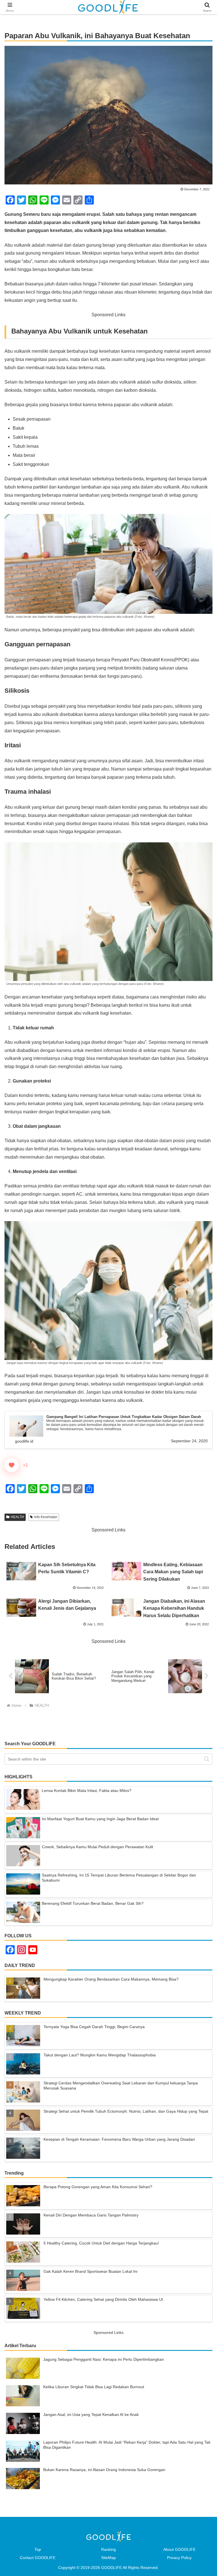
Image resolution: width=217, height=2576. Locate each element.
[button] (207, 1759)
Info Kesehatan (46, 1517)
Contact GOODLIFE (38, 2558)
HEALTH (17, 1517)
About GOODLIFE (179, 2549)
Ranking (108, 2549)
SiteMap (108, 2558)
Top (38, 2549)
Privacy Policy (179, 2558)
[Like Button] (12, 1465)
